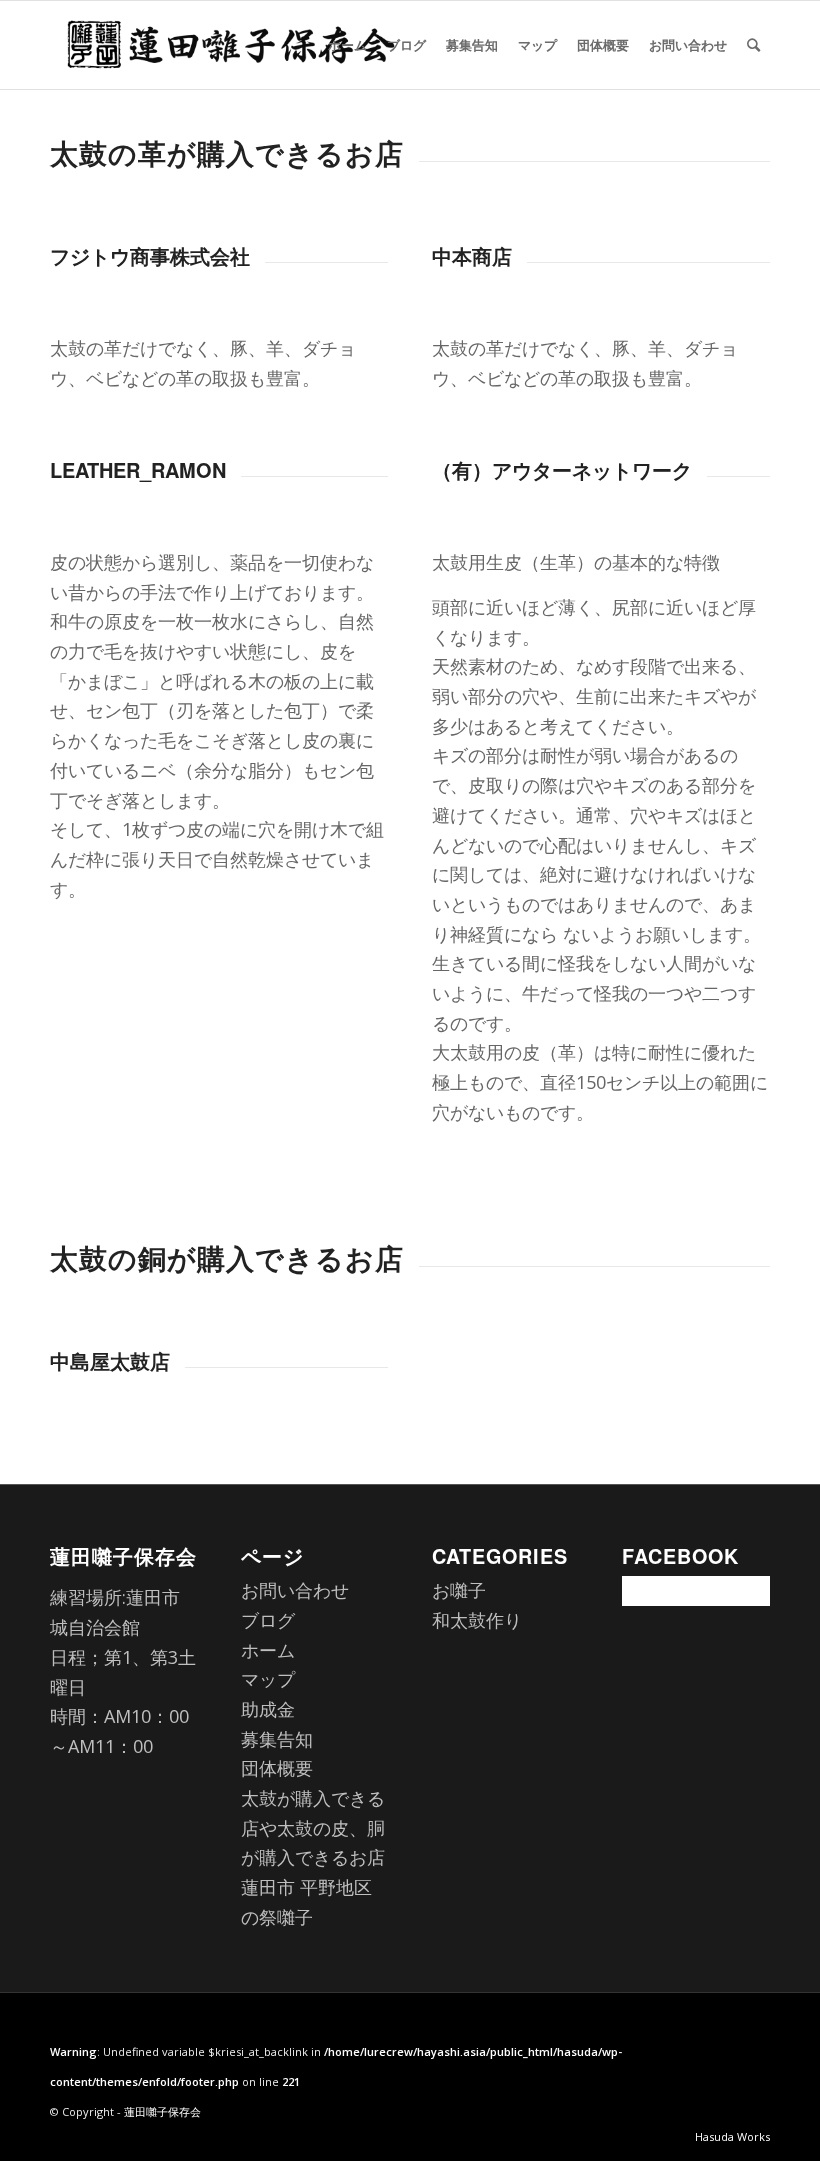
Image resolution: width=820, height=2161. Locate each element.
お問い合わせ (295, 1590)
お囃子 (459, 1590)
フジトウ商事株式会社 (150, 255)
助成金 (268, 1709)
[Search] (753, 45)
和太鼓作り (477, 1620)
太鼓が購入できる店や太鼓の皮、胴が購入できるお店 (313, 1827)
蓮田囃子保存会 (162, 2111)
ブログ (268, 1620)
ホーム (268, 1650)
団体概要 (277, 1768)
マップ (268, 1679)
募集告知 (277, 1739)
